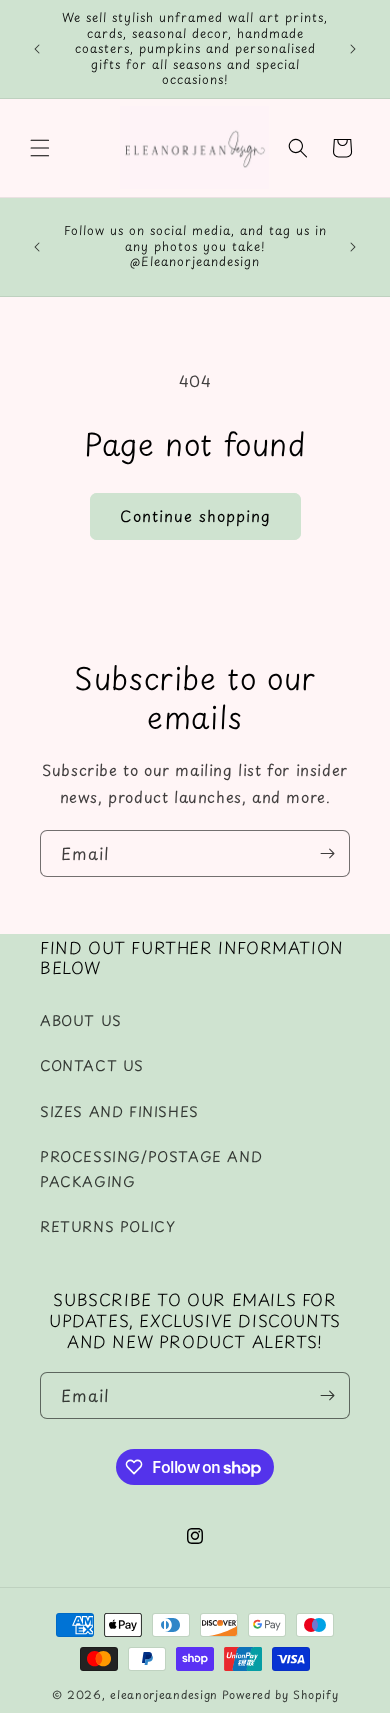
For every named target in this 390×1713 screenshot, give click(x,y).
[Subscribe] (327, 853)
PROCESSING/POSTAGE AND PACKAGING (151, 1169)
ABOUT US (81, 1020)
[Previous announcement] (37, 49)
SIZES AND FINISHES (119, 1111)
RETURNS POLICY (107, 1226)
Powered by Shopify (280, 1694)
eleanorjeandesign (164, 1694)
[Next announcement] (353, 49)
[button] (40, 148)
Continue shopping (195, 515)
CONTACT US (92, 1065)
